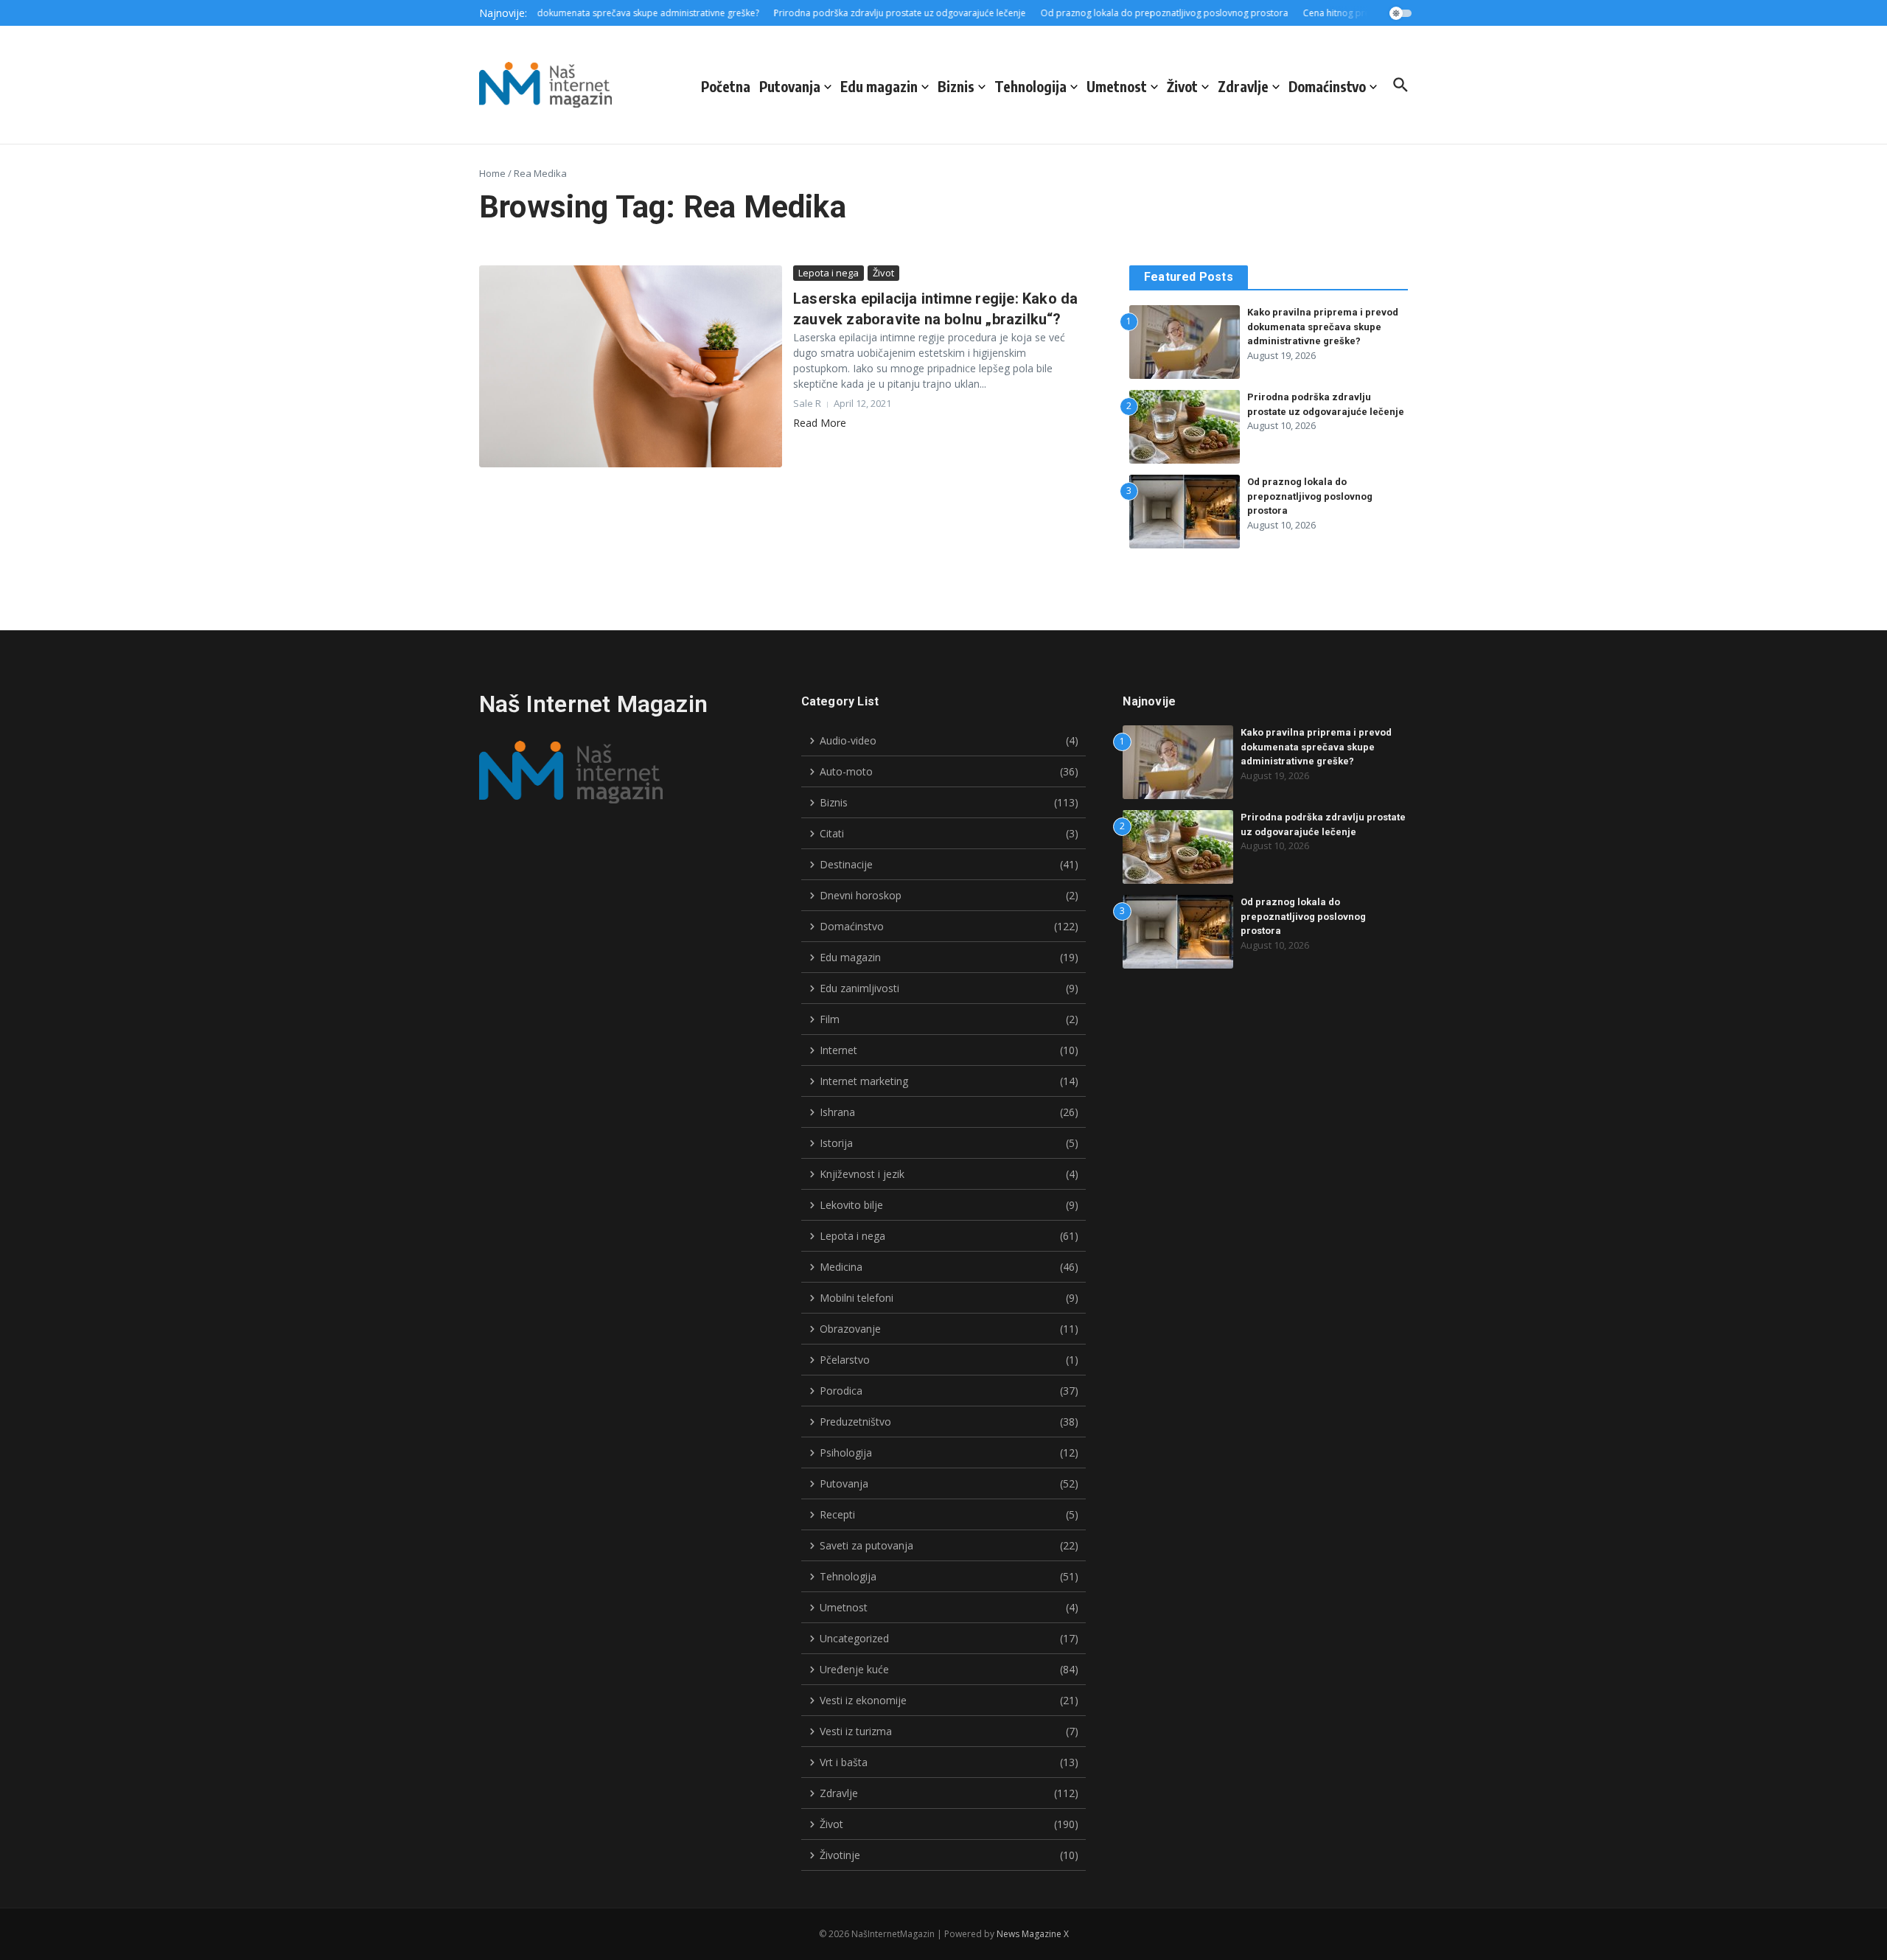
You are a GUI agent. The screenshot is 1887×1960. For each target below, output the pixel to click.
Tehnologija (1030, 86)
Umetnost (1117, 86)
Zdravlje (1243, 86)
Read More (820, 423)
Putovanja (790, 86)
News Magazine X (1033, 1934)
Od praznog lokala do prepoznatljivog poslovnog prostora (1310, 496)
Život (1182, 86)
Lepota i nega (829, 273)
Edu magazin (879, 86)
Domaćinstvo (1327, 86)
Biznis (956, 86)
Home (492, 173)
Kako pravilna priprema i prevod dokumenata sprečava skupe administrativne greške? (1323, 327)
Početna (726, 86)
